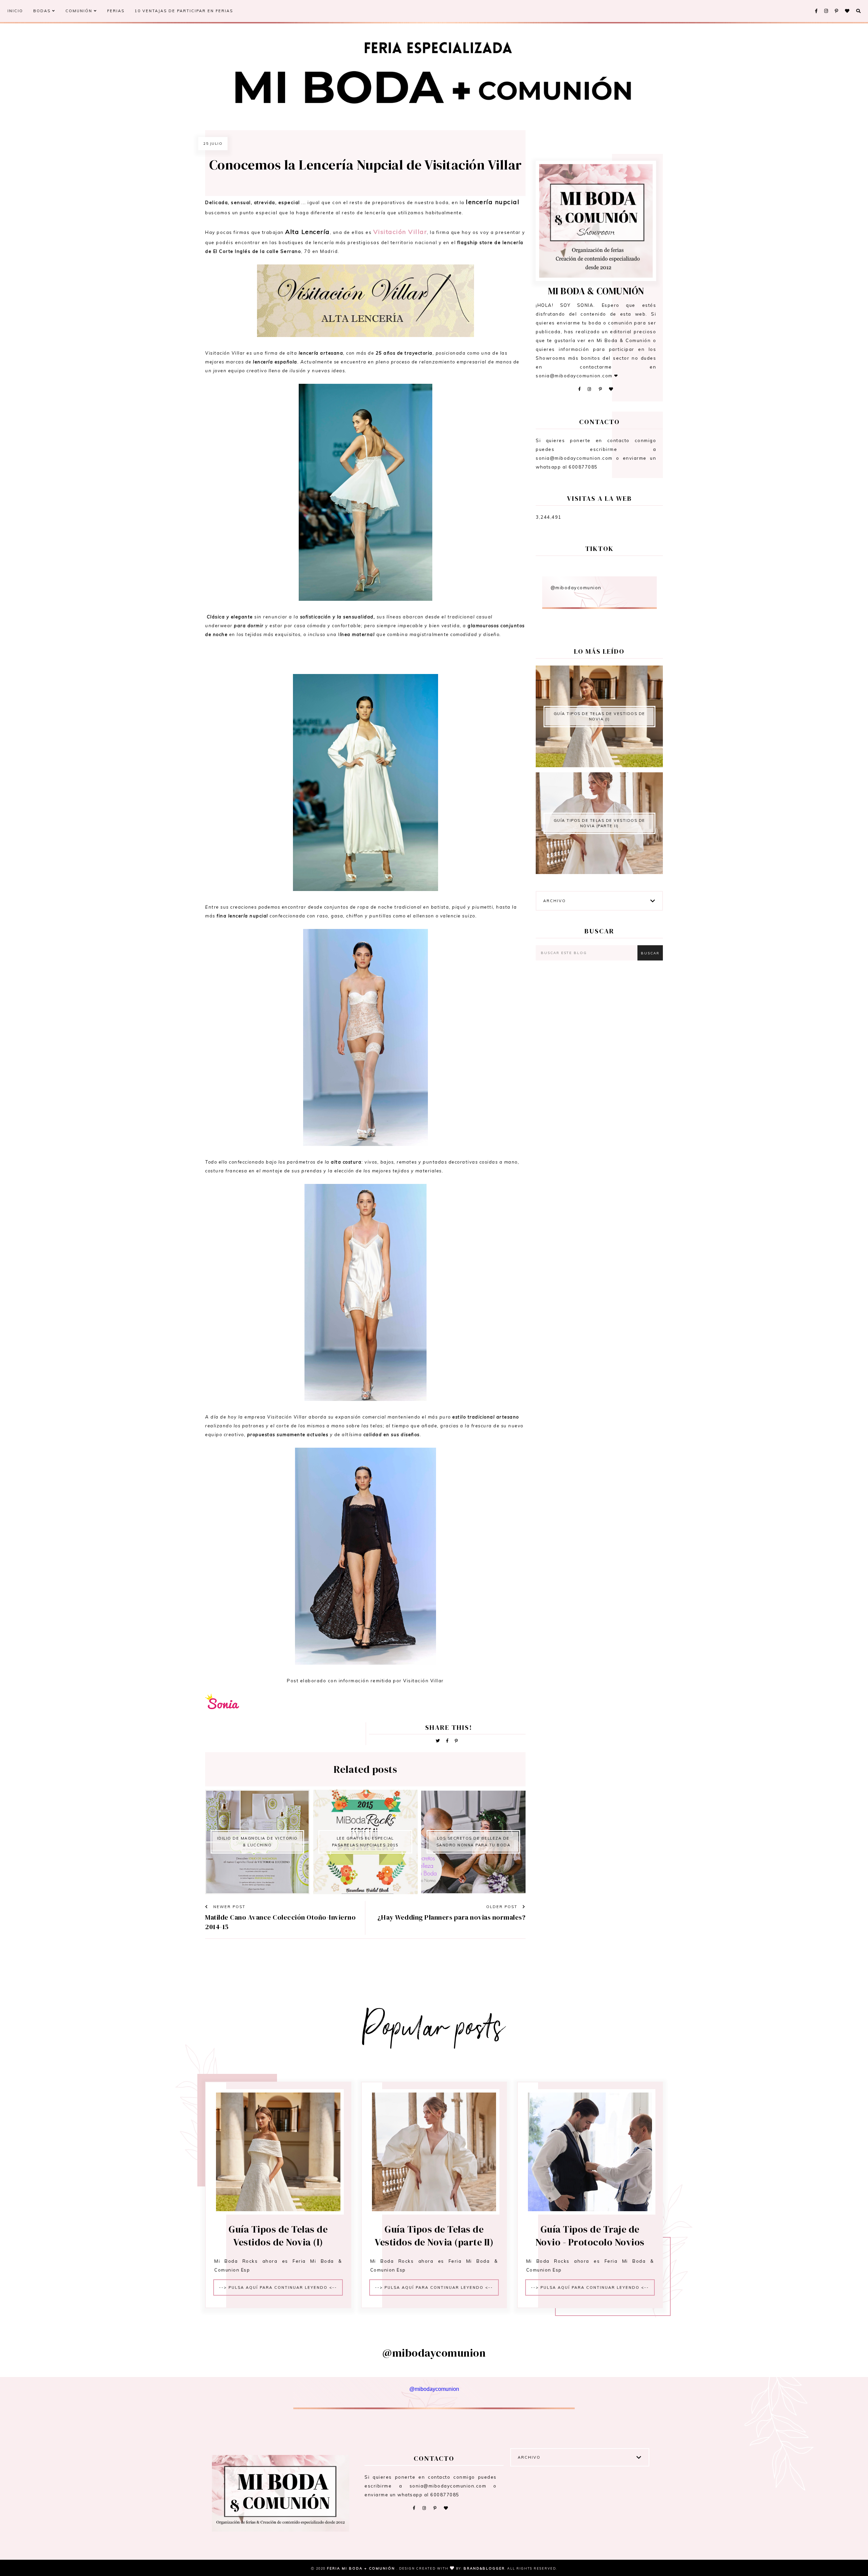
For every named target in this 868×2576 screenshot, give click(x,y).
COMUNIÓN (80, 11)
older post (503, 1907)
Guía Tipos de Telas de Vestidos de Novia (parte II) (599, 823)
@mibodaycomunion (576, 588)
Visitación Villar (400, 232)
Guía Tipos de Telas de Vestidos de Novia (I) (599, 716)
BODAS (43, 11)
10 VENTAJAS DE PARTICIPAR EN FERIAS (184, 11)
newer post (229, 1907)
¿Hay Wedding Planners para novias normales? (452, 1917)
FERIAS (116, 11)
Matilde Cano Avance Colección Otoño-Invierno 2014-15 (280, 1922)
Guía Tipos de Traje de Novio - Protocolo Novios (590, 2236)
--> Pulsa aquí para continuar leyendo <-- (278, 2287)
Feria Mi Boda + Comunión (362, 2568)
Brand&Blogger (484, 2568)
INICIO (15, 11)
